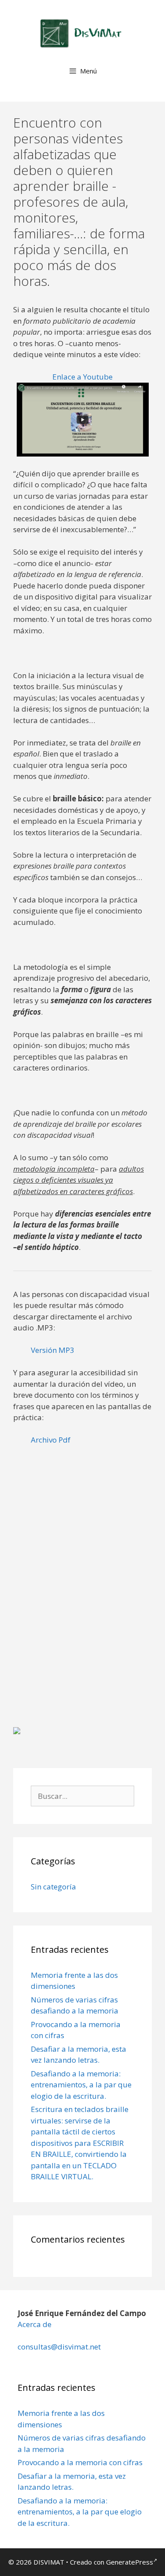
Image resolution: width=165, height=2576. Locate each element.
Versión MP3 (53, 1350)
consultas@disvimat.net (59, 2347)
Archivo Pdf (51, 1440)
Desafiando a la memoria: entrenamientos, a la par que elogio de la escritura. (81, 2085)
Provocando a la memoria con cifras (80, 2462)
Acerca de (35, 2324)
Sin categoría (53, 1887)
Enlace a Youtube (82, 377)
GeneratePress (130, 2562)
